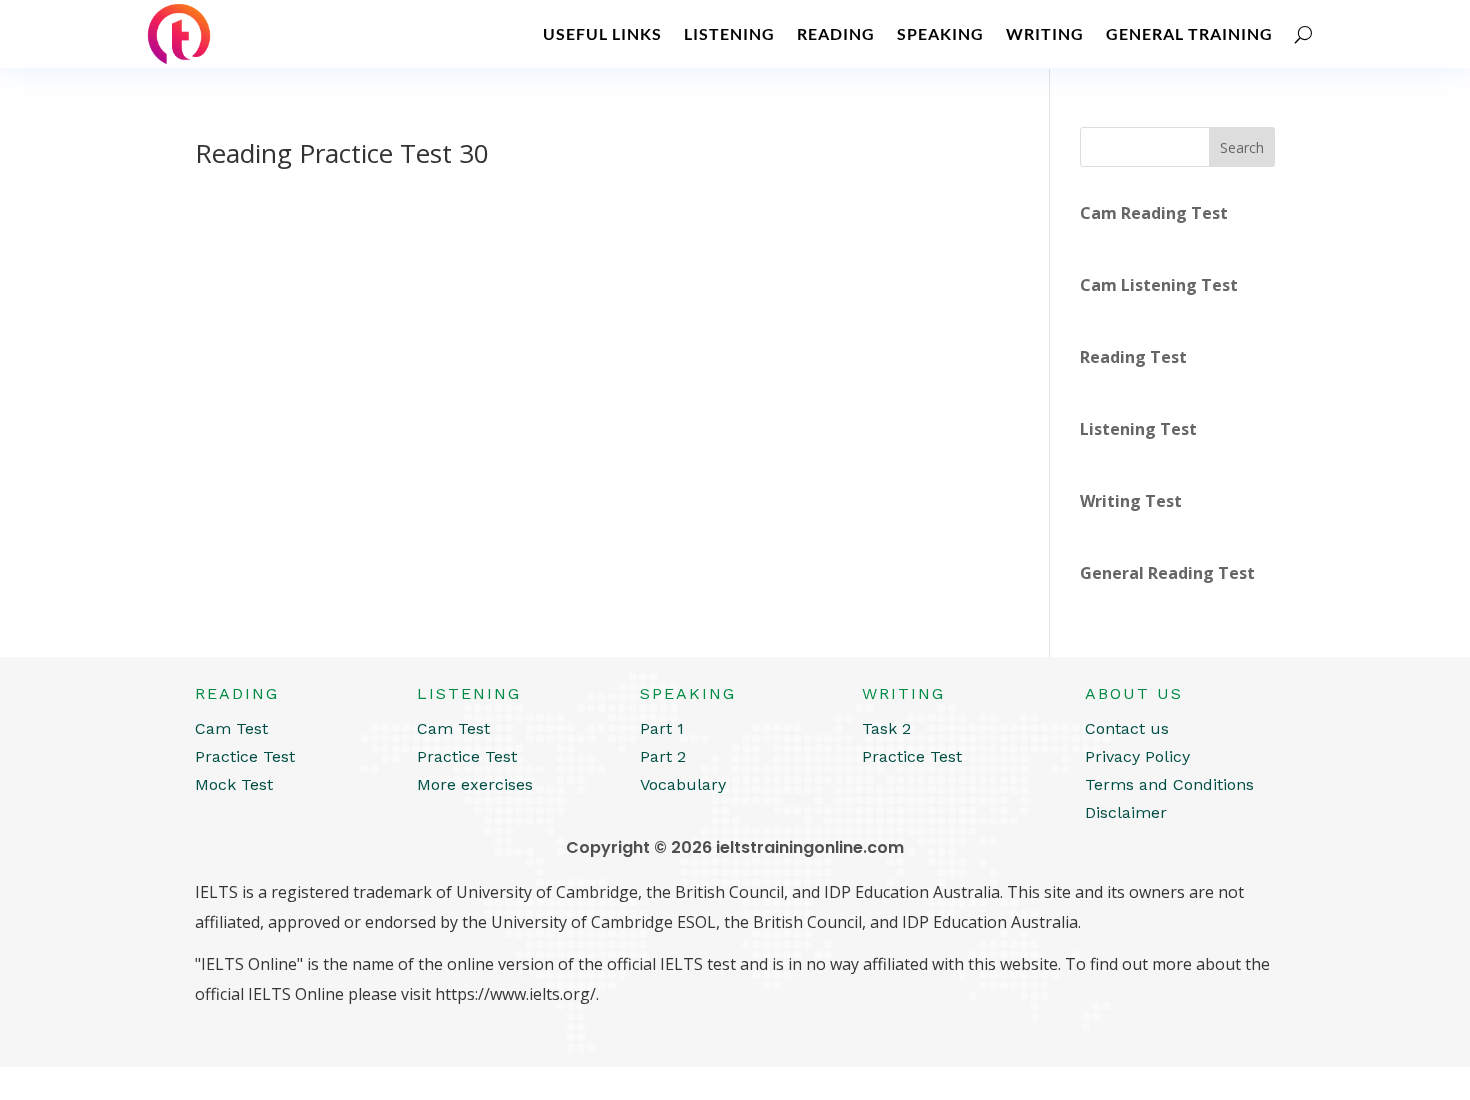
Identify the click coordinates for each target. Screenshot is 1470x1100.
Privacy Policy (1137, 756)
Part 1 (662, 728)
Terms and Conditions (1169, 784)
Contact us (1127, 728)
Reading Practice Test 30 (342, 153)
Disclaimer (1126, 812)
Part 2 (663, 756)
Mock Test (234, 784)
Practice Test (245, 756)
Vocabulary (683, 784)
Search (1242, 147)
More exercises (475, 784)
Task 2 (886, 728)
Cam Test (231, 728)
